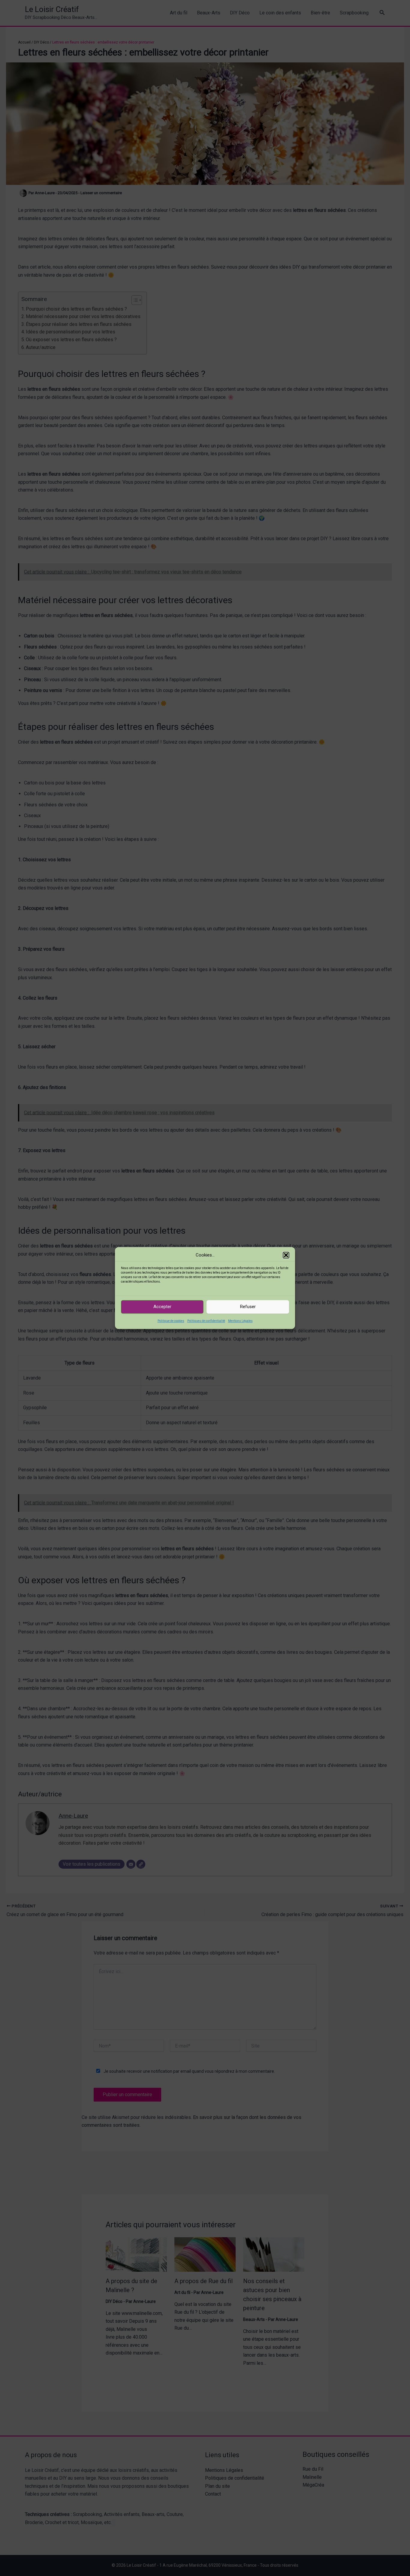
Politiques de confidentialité (206, 1321)
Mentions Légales (240, 1321)
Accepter (162, 1307)
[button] (286, 1255)
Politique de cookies (171, 1321)
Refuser (248, 1307)
